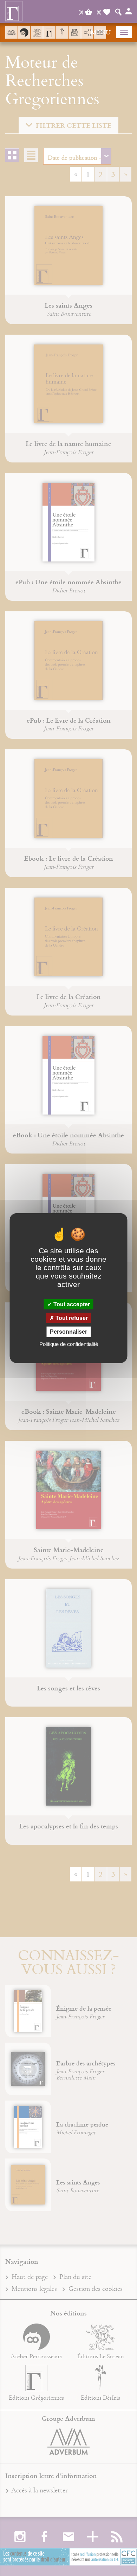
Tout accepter (71, 1304)
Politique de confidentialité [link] (69, 1344)
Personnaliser (68, 1332)
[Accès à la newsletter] (75, 32)
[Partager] (87, 33)
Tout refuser (71, 1318)
